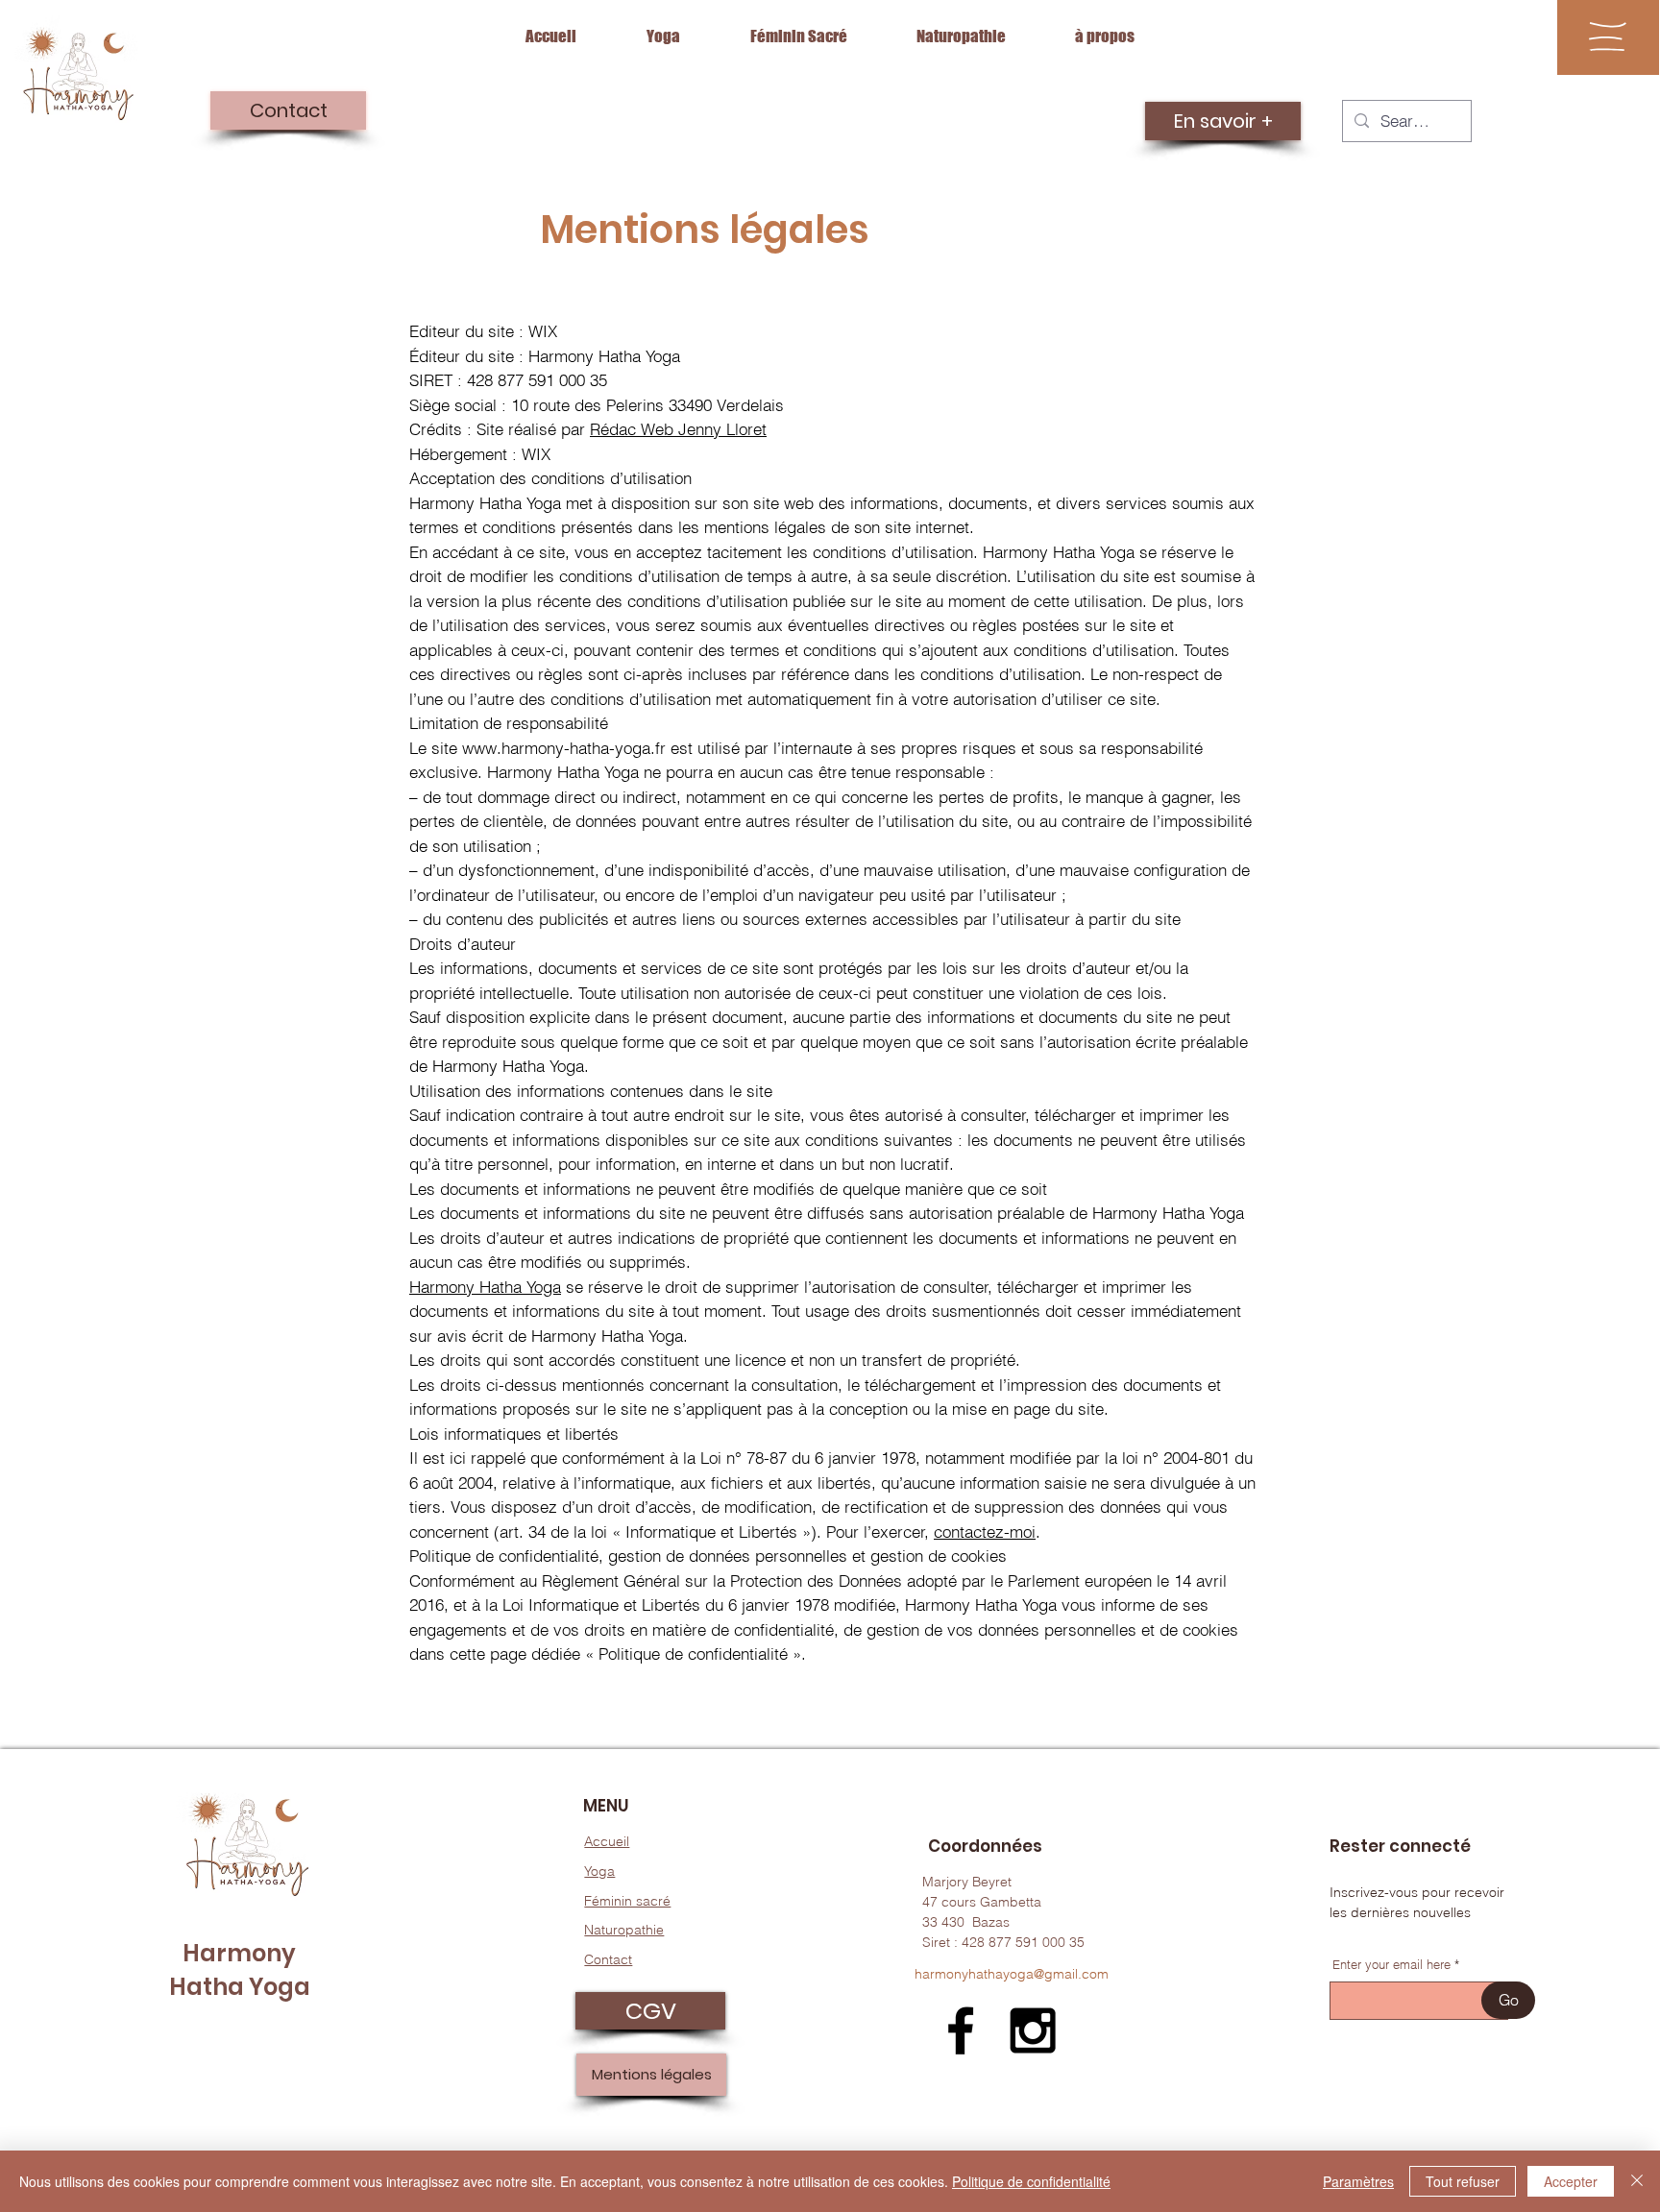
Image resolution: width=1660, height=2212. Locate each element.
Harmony (239, 1953)
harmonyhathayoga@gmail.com (1012, 1974)
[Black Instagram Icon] (1033, 2030)
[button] (1608, 36)
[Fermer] (1637, 2181)
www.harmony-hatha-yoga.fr (564, 748)
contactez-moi (985, 1531)
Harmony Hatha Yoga (485, 1287)
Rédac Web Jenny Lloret (678, 429)
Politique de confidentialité (1031, 2181)
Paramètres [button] (1358, 2181)
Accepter (1571, 2181)
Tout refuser (1463, 2181)
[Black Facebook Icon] (961, 2030)
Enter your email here (1391, 1965)
